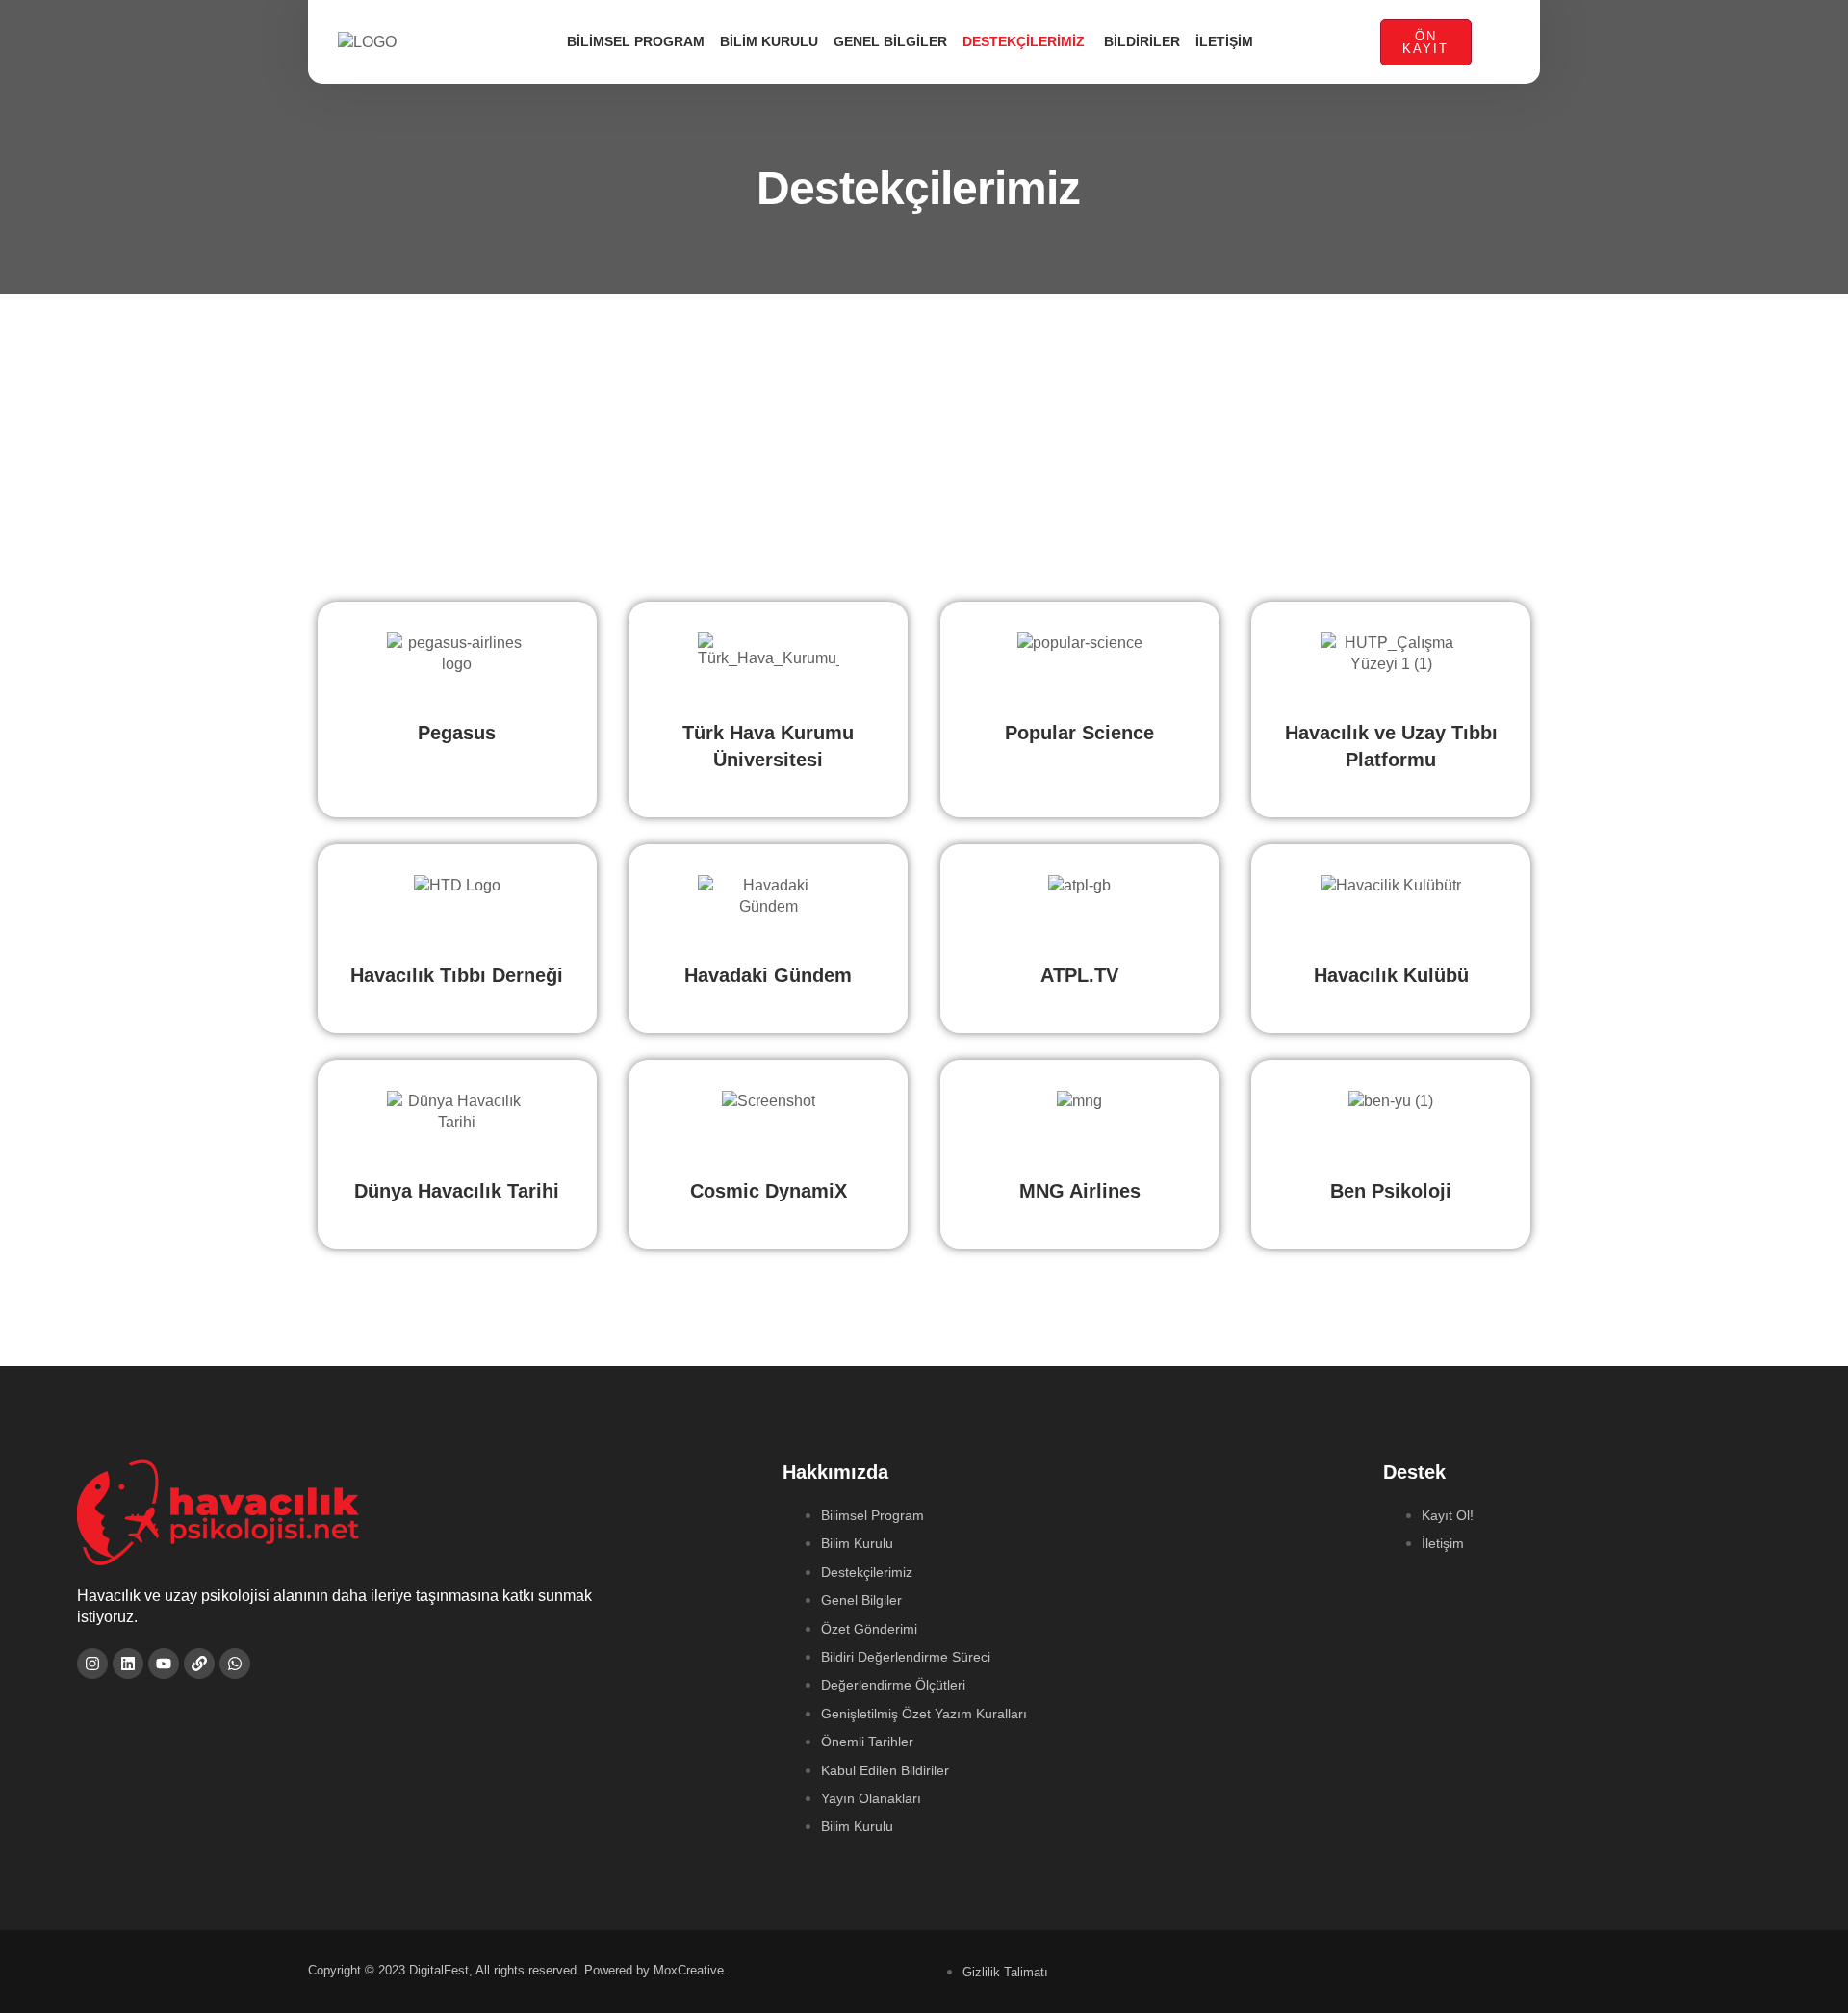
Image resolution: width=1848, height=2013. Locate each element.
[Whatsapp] (235, 1664)
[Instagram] (92, 1664)
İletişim (1224, 41)
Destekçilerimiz (1026, 41)
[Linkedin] (128, 1664)
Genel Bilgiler (890, 41)
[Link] (199, 1664)
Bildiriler (1142, 41)
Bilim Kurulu (769, 41)
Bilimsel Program (636, 41)
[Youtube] (164, 1664)
